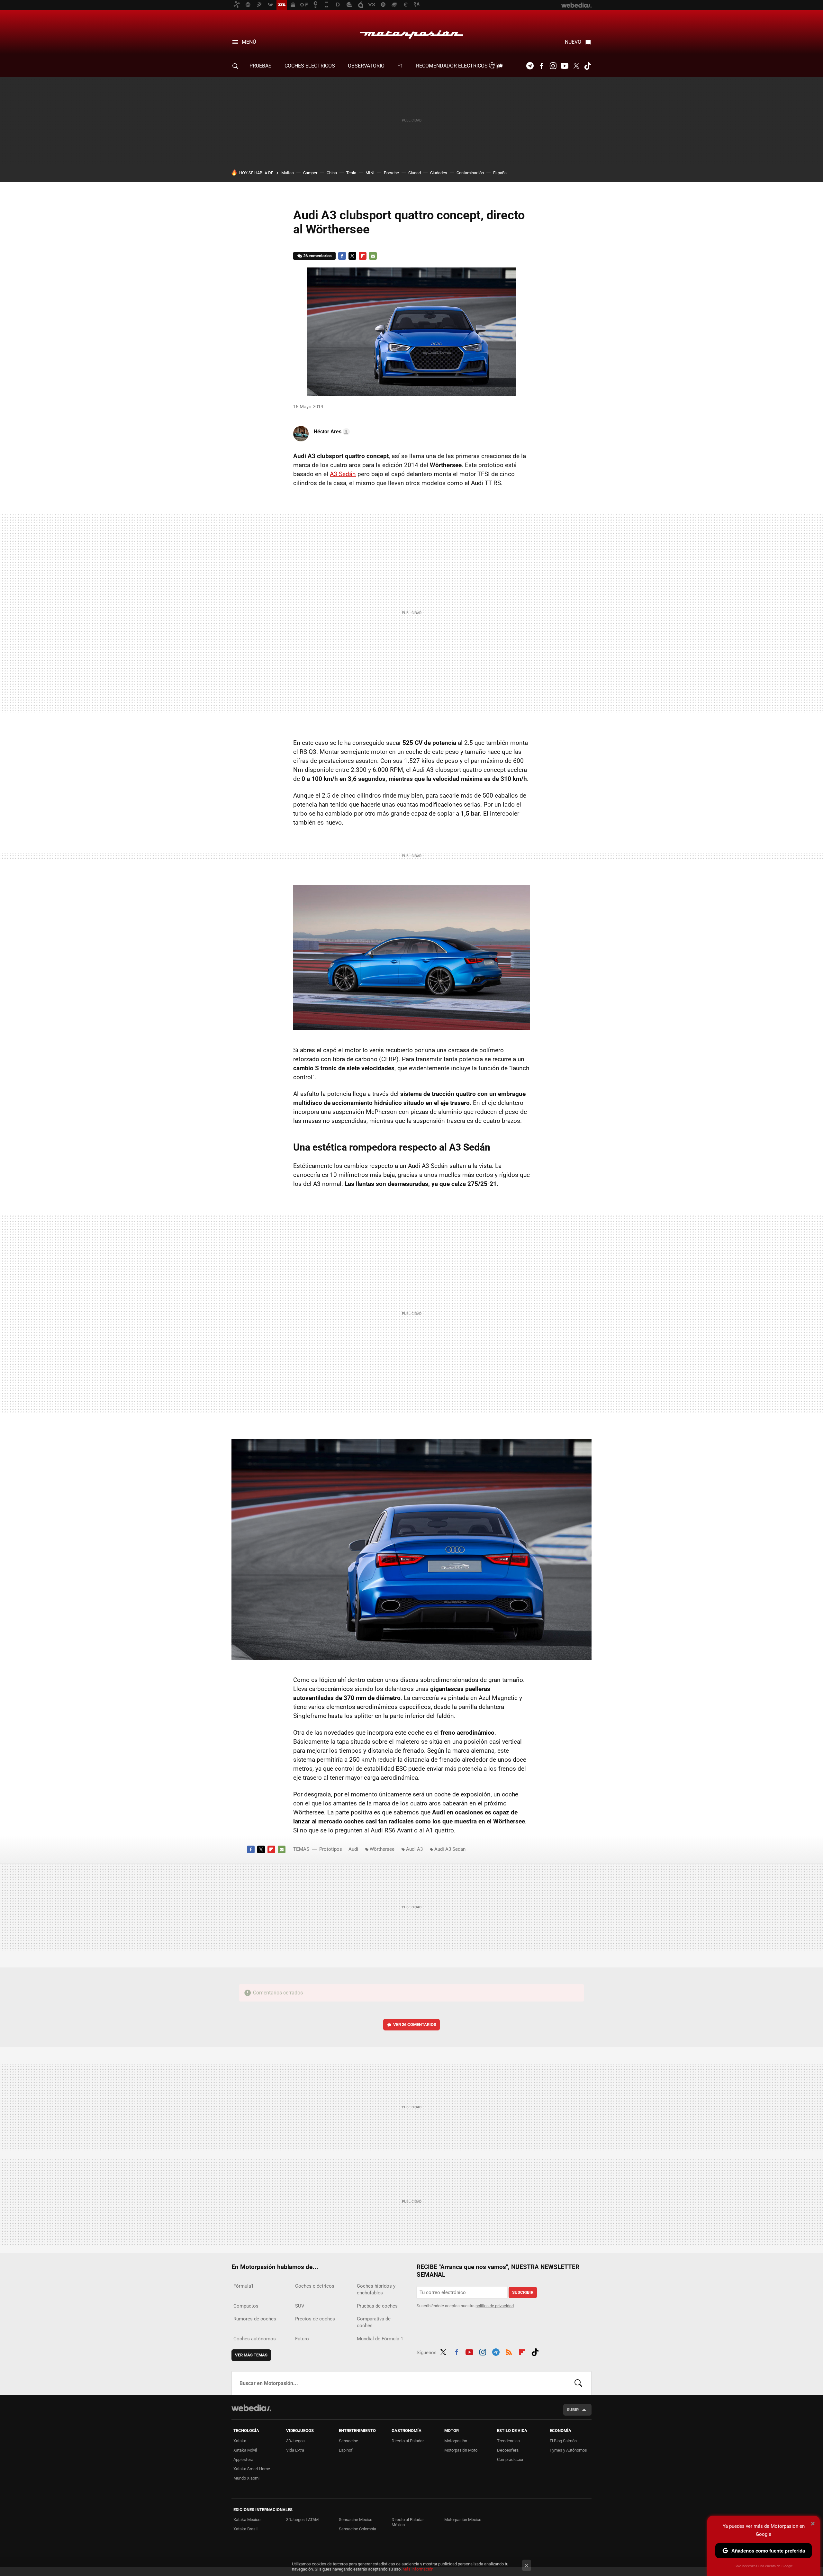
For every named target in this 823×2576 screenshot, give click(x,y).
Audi (353, 1849)
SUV (300, 2306)
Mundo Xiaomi (246, 2478)
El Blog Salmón (563, 2441)
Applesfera (243, 2459)
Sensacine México (356, 2520)
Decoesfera (508, 2450)
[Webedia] (251, 2408)
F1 (400, 66)
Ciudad (415, 173)
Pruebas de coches (377, 2306)
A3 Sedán (343, 474)
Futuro (302, 2339)
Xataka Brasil (245, 2529)
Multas (288, 173)
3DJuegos (295, 2441)
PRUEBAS (261, 66)
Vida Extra (295, 2450)
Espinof (346, 2450)
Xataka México (247, 2520)
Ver (415, 2025)
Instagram (553, 66)
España (500, 173)
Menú (249, 42)
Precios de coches (315, 2319)
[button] (331, 432)
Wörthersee (382, 1849)
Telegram (530, 66)
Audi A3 (414, 1849)
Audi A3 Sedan (450, 1849)
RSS (509, 2351)
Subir (573, 2410)
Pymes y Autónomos (568, 2450)
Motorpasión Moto (461, 2450)
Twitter (576, 66)
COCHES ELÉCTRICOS (310, 66)
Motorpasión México (463, 2520)
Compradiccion (511, 2459)
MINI (370, 173)
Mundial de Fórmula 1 (380, 2339)
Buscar (578, 2383)
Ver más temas (251, 2355)
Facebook (541, 66)
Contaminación (470, 173)
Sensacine (348, 2441)
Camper (310, 173)
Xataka (240, 2441)
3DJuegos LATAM (302, 2520)
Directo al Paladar (408, 2441)
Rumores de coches (255, 2319)
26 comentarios (317, 256)
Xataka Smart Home (252, 2469)
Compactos (246, 2306)
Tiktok (588, 66)
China (332, 173)
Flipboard (363, 256)
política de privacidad (495, 2306)
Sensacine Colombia (357, 2529)
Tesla (351, 173)
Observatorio (366, 66)
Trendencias (508, 2441)
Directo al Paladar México (408, 2522)
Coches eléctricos (315, 2286)
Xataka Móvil (245, 2450)
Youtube (565, 66)
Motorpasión (411, 33)
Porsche (391, 173)
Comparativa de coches (374, 2322)
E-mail (373, 256)
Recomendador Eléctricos (452, 66)
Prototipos (331, 1849)
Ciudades (439, 173)
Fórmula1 (244, 2286)
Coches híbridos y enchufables (376, 2289)
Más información (418, 2569)
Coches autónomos (255, 2339)
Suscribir (523, 2292)
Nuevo (573, 42)
